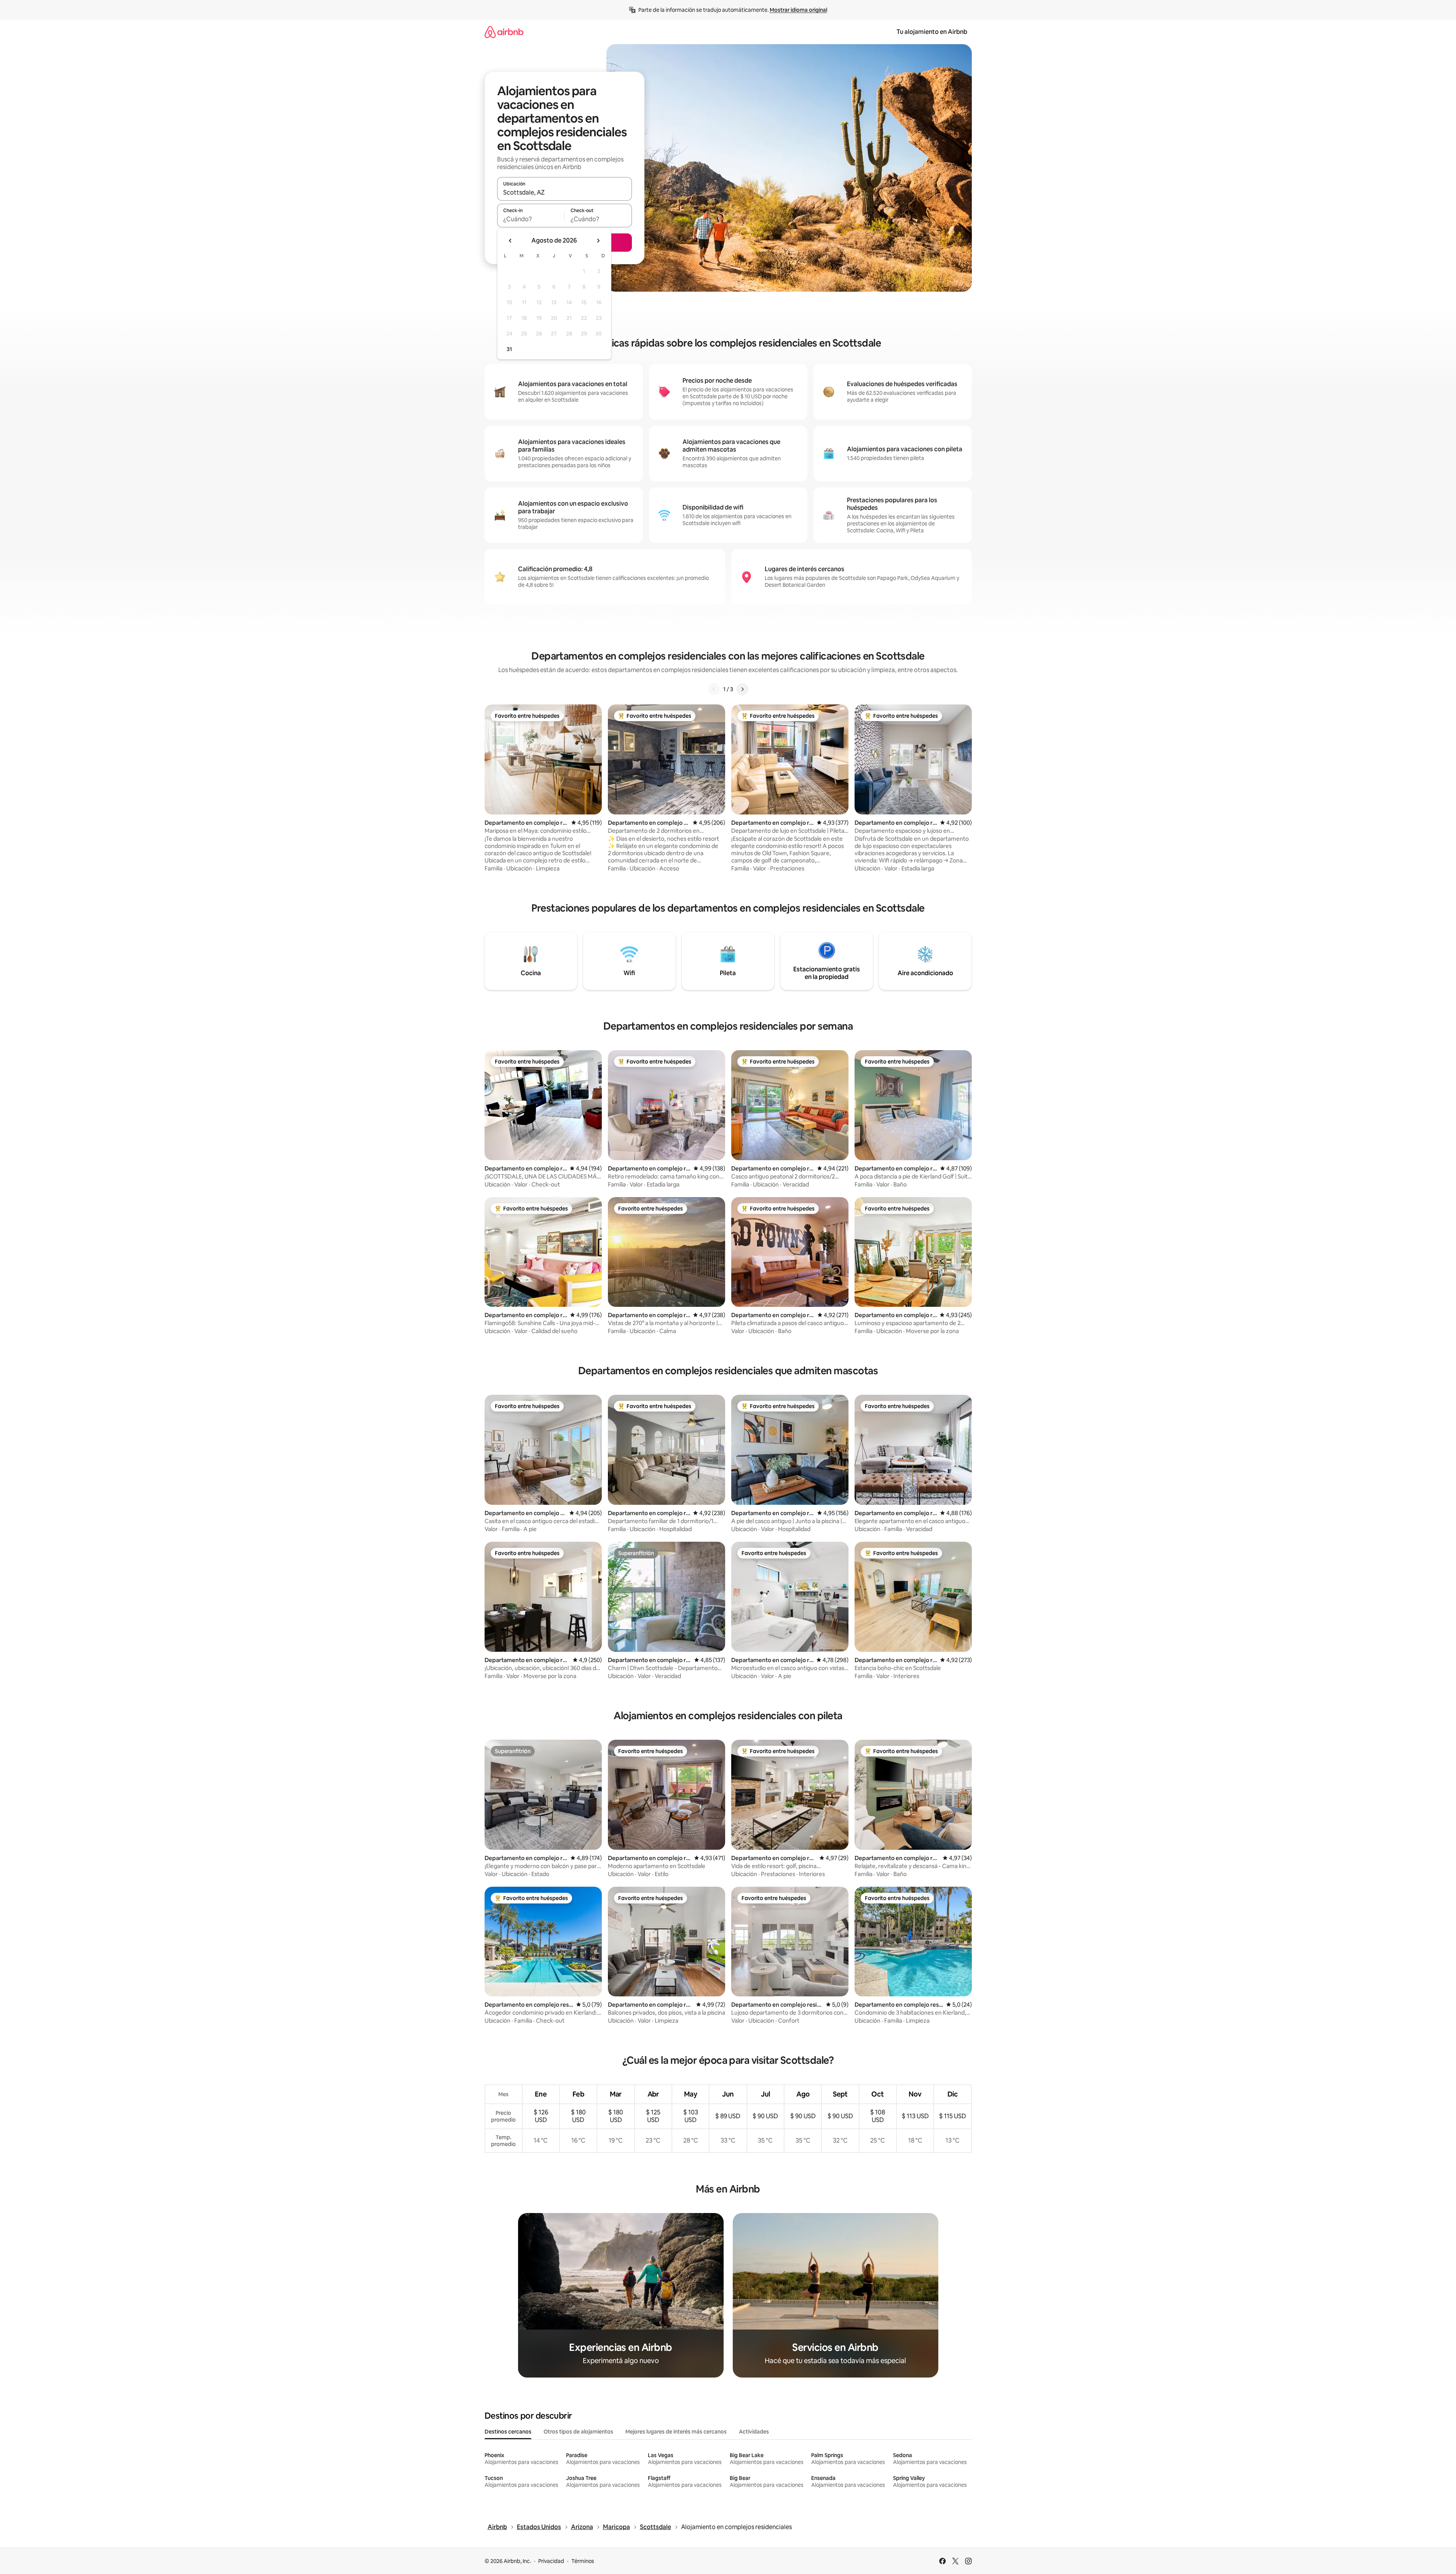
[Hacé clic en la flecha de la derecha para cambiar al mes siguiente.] (598, 241)
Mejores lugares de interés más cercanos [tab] (676, 2432)
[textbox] (531, 219)
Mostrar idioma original (798, 10)
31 (509, 349)
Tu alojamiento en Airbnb (932, 32)
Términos (583, 2561)
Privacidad (551, 2561)
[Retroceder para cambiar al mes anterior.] (510, 241)
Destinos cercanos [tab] (508, 2432)
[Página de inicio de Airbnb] (504, 32)
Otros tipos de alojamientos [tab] (578, 2432)
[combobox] (565, 192)
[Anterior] (714, 689)
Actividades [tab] (754, 2432)
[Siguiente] (742, 689)
